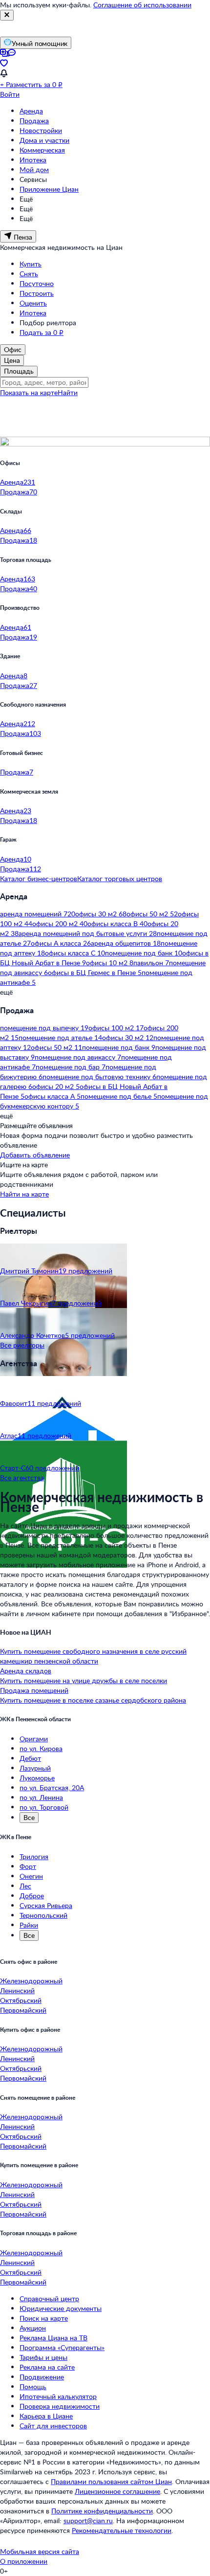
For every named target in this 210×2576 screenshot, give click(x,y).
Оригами (34, 1739)
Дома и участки (44, 140)
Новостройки (41, 130)
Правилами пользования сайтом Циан (111, 2481)
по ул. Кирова (41, 1748)
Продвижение (42, 2377)
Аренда (31, 111)
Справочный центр (49, 2298)
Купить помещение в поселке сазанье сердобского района (93, 1700)
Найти (68, 392)
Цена (12, 360)
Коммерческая (42, 150)
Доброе (32, 1896)
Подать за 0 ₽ (42, 332)
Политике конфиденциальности (102, 2511)
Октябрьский (21, 2000)
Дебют (30, 1758)
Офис (13, 349)
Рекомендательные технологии (122, 2530)
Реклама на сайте (47, 2367)
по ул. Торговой (44, 1807)
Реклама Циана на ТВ (53, 2338)
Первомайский (23, 2010)
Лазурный (35, 1768)
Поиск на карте (44, 2318)
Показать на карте (29, 392)
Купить (31, 264)
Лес (25, 1886)
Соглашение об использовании (142, 5)
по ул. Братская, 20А (52, 1788)
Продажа (34, 121)
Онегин (31, 1876)
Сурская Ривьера (46, 1905)
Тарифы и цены (43, 2357)
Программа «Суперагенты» (62, 2347)
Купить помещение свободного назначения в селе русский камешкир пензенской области (93, 1656)
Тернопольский (43, 1915)
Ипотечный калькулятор (58, 2396)
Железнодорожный (31, 1981)
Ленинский (17, 1990)
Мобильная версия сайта (40, 2551)
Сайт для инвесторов (53, 2426)
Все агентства (22, 1477)
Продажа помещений (34, 1690)
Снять (29, 274)
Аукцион (33, 2328)
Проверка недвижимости (60, 2406)
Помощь (33, 2387)
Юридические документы (61, 2308)
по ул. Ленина (41, 1797)
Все (29, 1817)
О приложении (24, 2561)
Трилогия (34, 1856)
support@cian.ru (88, 2520)
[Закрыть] (7, 15)
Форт (28, 1866)
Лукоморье (37, 1778)
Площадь (19, 371)
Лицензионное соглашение (117, 2491)
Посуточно (37, 283)
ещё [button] (6, 992)
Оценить (33, 303)
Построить (37, 293)
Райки (29, 1925)
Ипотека (33, 160)
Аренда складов (26, 1671)
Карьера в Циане (46, 2416)
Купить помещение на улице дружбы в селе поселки (84, 1680)
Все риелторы (22, 1345)
